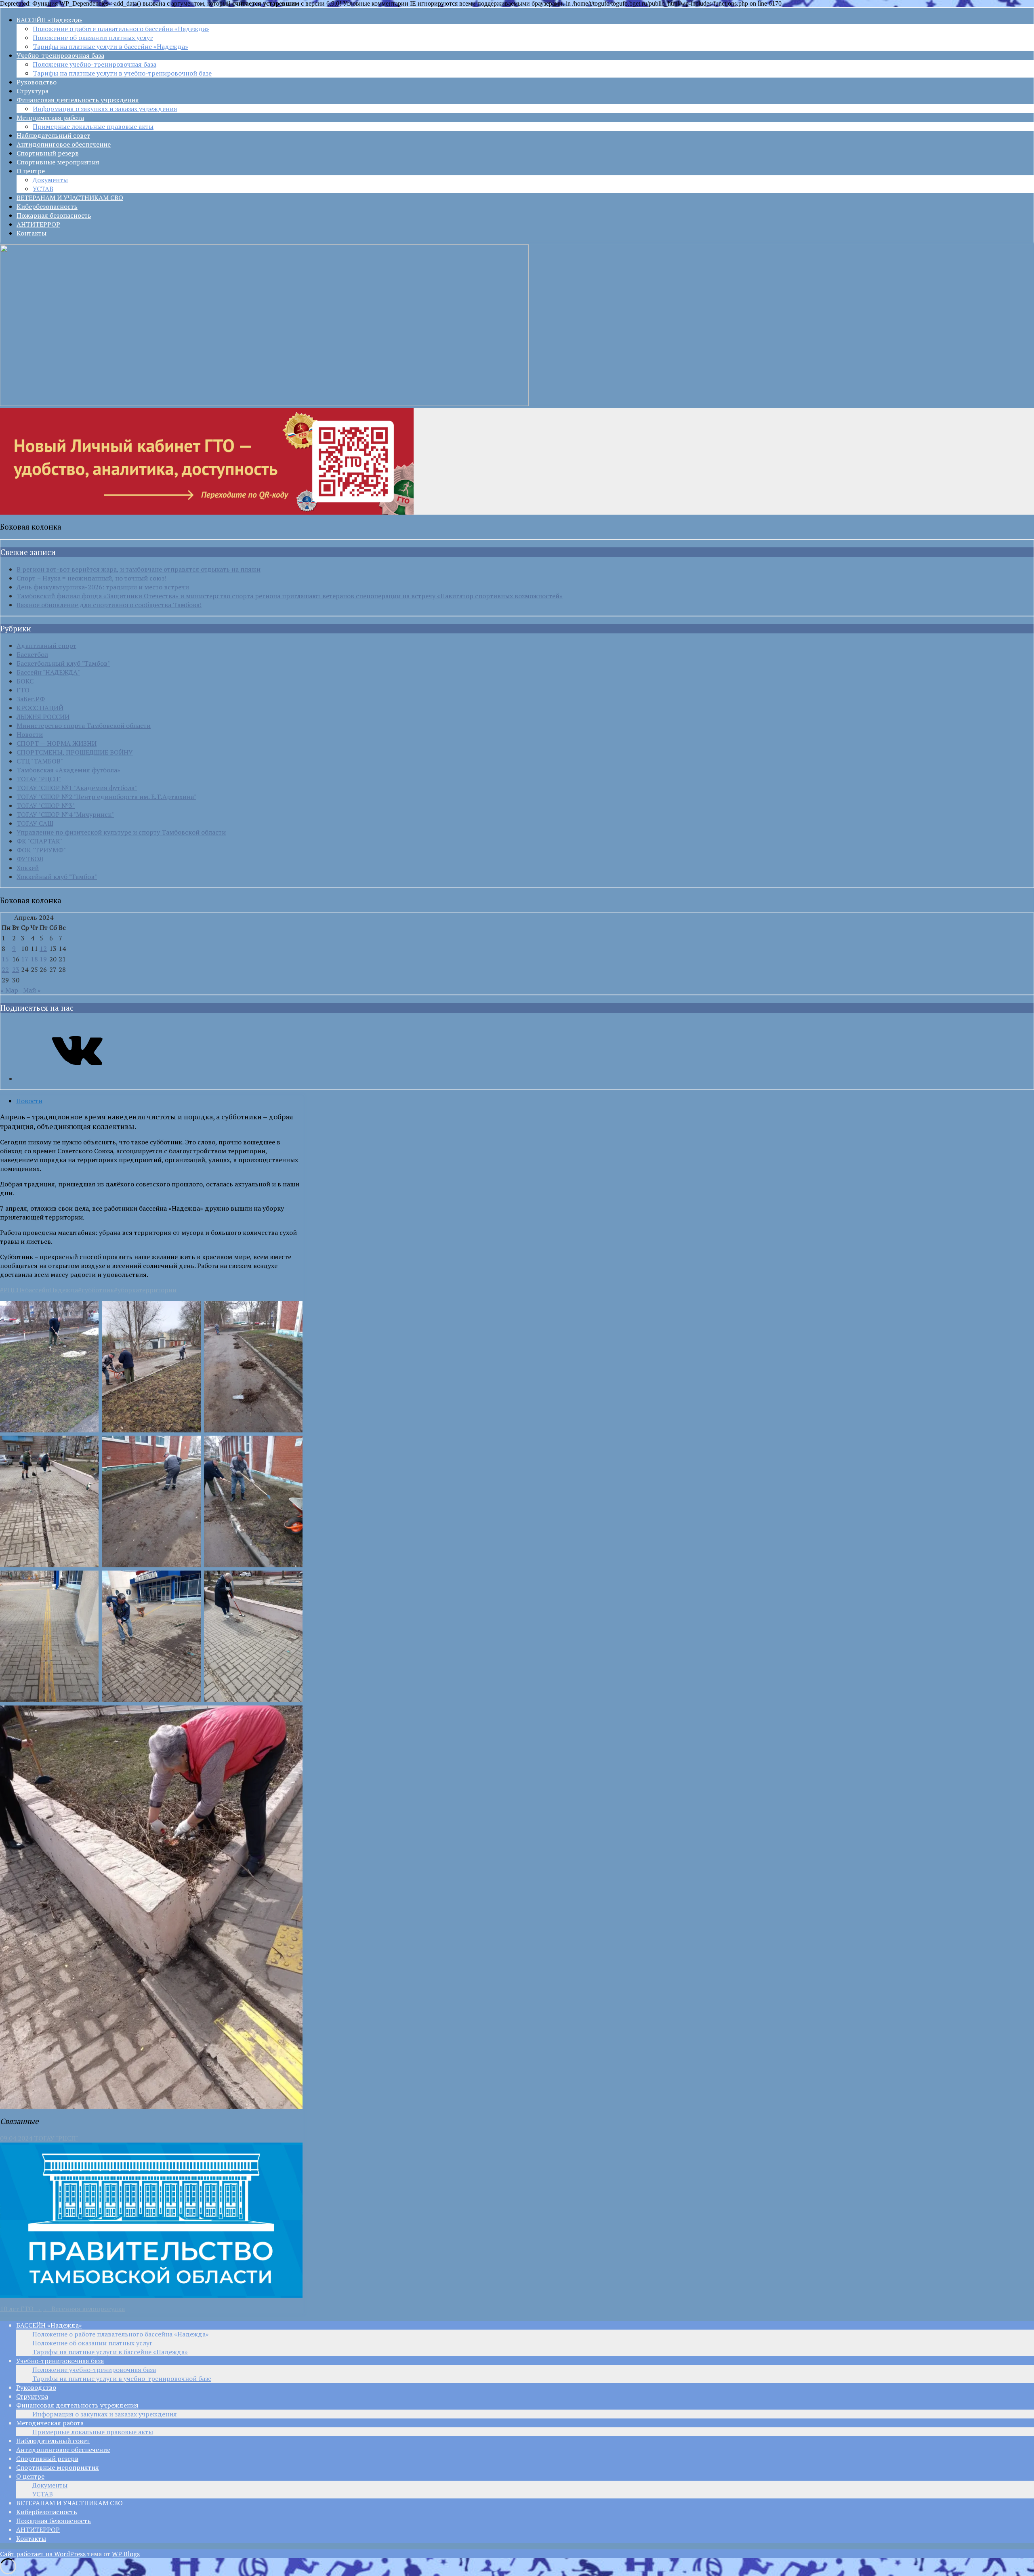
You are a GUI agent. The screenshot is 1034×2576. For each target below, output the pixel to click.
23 (16, 969)
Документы (50, 180)
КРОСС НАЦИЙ (40, 708)
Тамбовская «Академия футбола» (68, 770)
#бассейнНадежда (50, 1290)
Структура (33, 91)
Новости (30, 734)
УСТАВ (43, 189)
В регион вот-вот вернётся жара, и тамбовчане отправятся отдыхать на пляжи (139, 569)
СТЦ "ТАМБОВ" (40, 761)
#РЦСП (11, 1290)
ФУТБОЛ (30, 859)
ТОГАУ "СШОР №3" (46, 805)
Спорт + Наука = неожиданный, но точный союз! (91, 578)
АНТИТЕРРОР (38, 224)
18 (34, 959)
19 (43, 959)
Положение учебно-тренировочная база (95, 64)
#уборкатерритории (145, 1290)
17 (25, 959)
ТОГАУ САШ (35, 823)
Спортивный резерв (48, 153)
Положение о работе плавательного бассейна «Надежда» (121, 29)
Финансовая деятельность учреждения (78, 100)
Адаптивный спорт (46, 646)
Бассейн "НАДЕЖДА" (48, 672)
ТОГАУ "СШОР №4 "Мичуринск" (65, 814)
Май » (32, 990)
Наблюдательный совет (53, 135)
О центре (31, 171)
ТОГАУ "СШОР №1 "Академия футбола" (77, 788)
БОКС (25, 681)
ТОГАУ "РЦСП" (39, 779)
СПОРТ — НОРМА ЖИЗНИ (57, 743)
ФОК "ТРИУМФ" (41, 850)
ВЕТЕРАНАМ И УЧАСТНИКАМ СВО (70, 198)
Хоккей (28, 868)
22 (5, 969)
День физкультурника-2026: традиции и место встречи (103, 587)
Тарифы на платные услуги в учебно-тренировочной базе (122, 73)
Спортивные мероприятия (58, 162)
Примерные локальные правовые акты (93, 126)
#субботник (96, 1290)
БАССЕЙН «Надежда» (49, 20)
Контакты (32, 233)
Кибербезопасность (47, 206)
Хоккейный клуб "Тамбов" (57, 877)
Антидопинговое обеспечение (64, 144)
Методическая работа (50, 118)
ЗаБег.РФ (31, 699)
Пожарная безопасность (54, 215)
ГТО (23, 690)
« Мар (9, 990)
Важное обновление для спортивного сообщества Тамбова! (109, 605)
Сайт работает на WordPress (43, 2554)
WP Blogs (126, 2554)
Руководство (37, 82)
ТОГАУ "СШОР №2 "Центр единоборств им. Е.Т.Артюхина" (106, 797)
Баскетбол (32, 654)
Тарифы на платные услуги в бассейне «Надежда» (110, 46)
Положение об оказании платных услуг (93, 38)
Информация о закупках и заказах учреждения (105, 109)
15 (5, 959)
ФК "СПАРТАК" (40, 841)
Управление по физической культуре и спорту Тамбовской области (121, 832)
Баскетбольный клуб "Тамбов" (63, 663)
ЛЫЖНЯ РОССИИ (43, 717)
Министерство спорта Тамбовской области (84, 725)
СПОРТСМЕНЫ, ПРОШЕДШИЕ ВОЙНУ (75, 752)
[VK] (77, 1079)
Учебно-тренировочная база (60, 55)
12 (43, 948)
